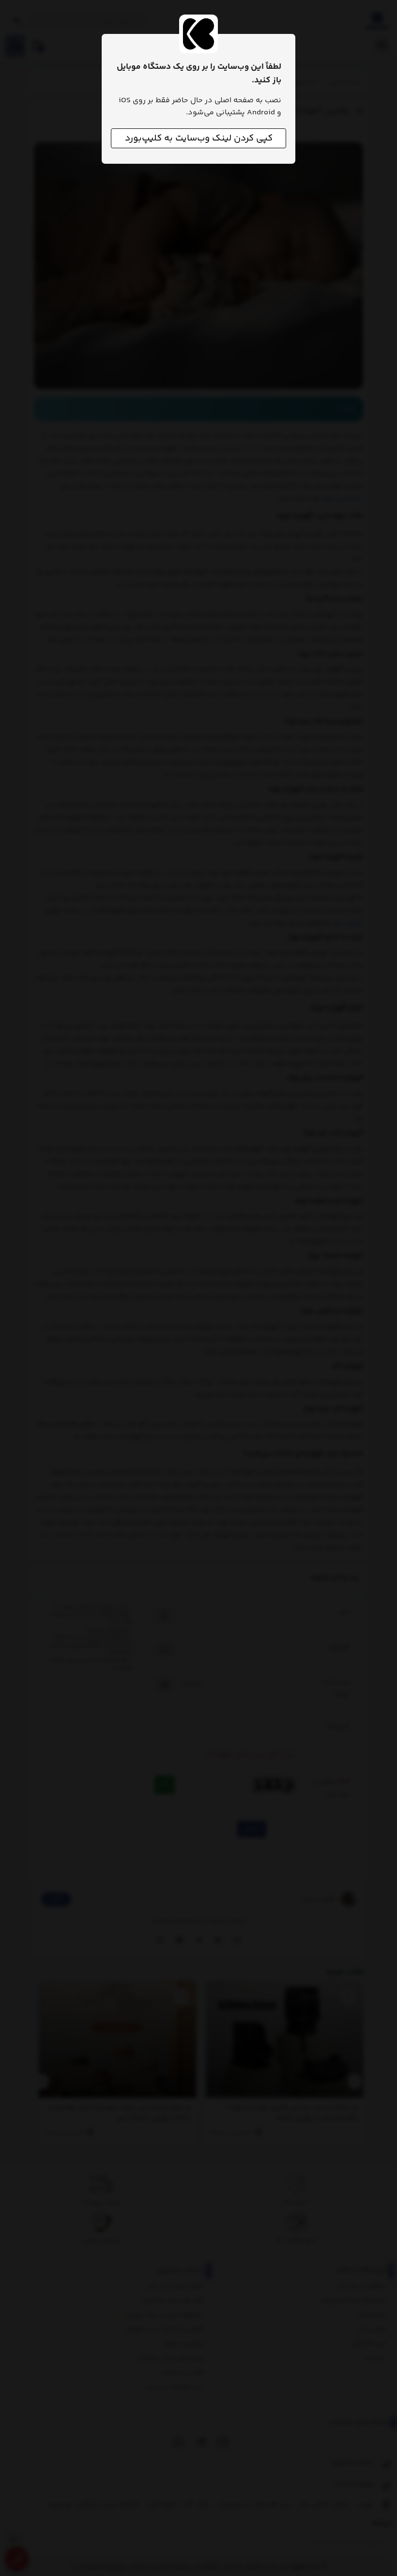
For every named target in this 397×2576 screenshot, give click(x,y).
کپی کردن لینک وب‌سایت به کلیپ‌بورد (199, 138)
